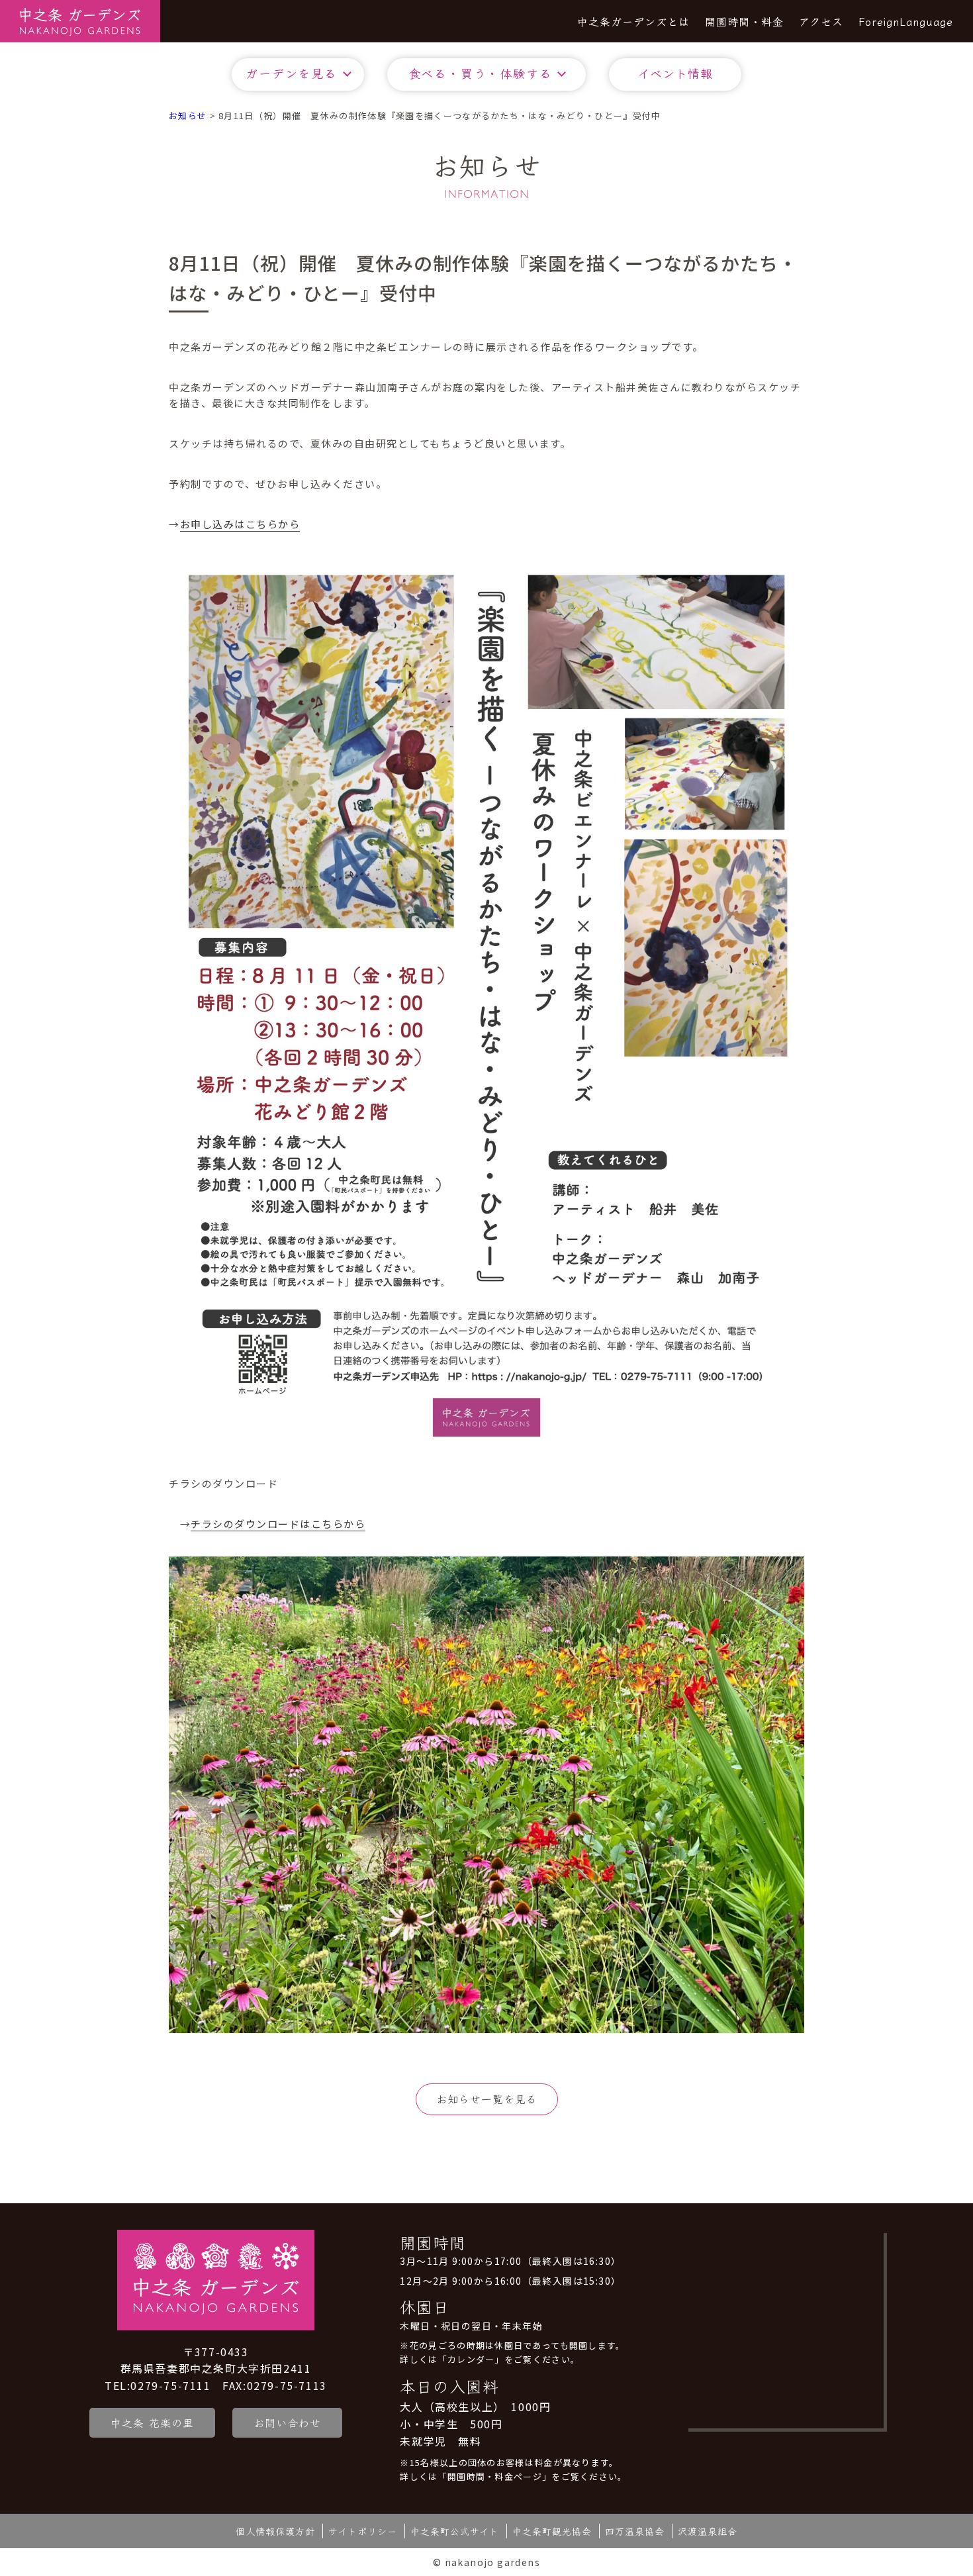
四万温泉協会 (635, 2531)
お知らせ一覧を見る (487, 2099)
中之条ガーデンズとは (633, 21)
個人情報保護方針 (275, 2531)
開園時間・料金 (744, 21)
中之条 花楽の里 (152, 2422)
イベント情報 (675, 73)
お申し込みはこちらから (240, 524)
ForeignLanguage (906, 21)
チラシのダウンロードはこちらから (278, 1524)
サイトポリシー (363, 2531)
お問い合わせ (287, 2422)
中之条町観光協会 (552, 2531)
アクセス (821, 21)
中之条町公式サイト (455, 2531)
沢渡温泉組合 (708, 2531)
